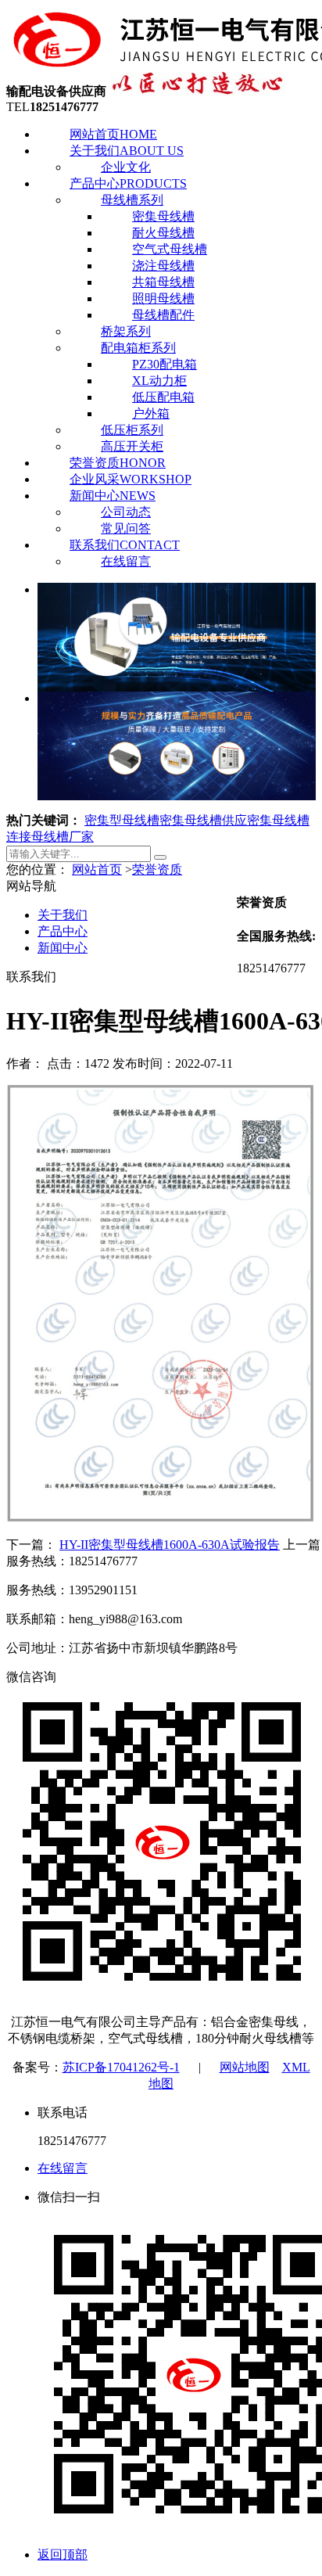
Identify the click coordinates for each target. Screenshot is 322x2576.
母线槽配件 (163, 315)
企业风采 (131, 479)
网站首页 (113, 134)
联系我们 (125, 545)
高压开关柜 (132, 446)
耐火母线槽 (163, 233)
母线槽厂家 (63, 837)
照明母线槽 (163, 298)
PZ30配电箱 (165, 364)
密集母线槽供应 (203, 820)
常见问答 (126, 528)
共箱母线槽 (163, 282)
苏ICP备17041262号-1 (121, 2067)
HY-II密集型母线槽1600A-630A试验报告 (170, 1545)
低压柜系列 (132, 430)
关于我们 (127, 151)
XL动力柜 (159, 381)
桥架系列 (126, 331)
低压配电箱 (163, 397)
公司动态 (126, 512)
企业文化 (126, 167)
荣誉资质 (118, 463)
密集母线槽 (163, 216)
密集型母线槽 (122, 820)
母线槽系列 (132, 200)
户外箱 (151, 413)
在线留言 (126, 561)
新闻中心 (113, 496)
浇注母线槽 (163, 266)
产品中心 (128, 183)
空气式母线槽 (170, 249)
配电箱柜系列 (138, 348)
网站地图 (245, 2067)
